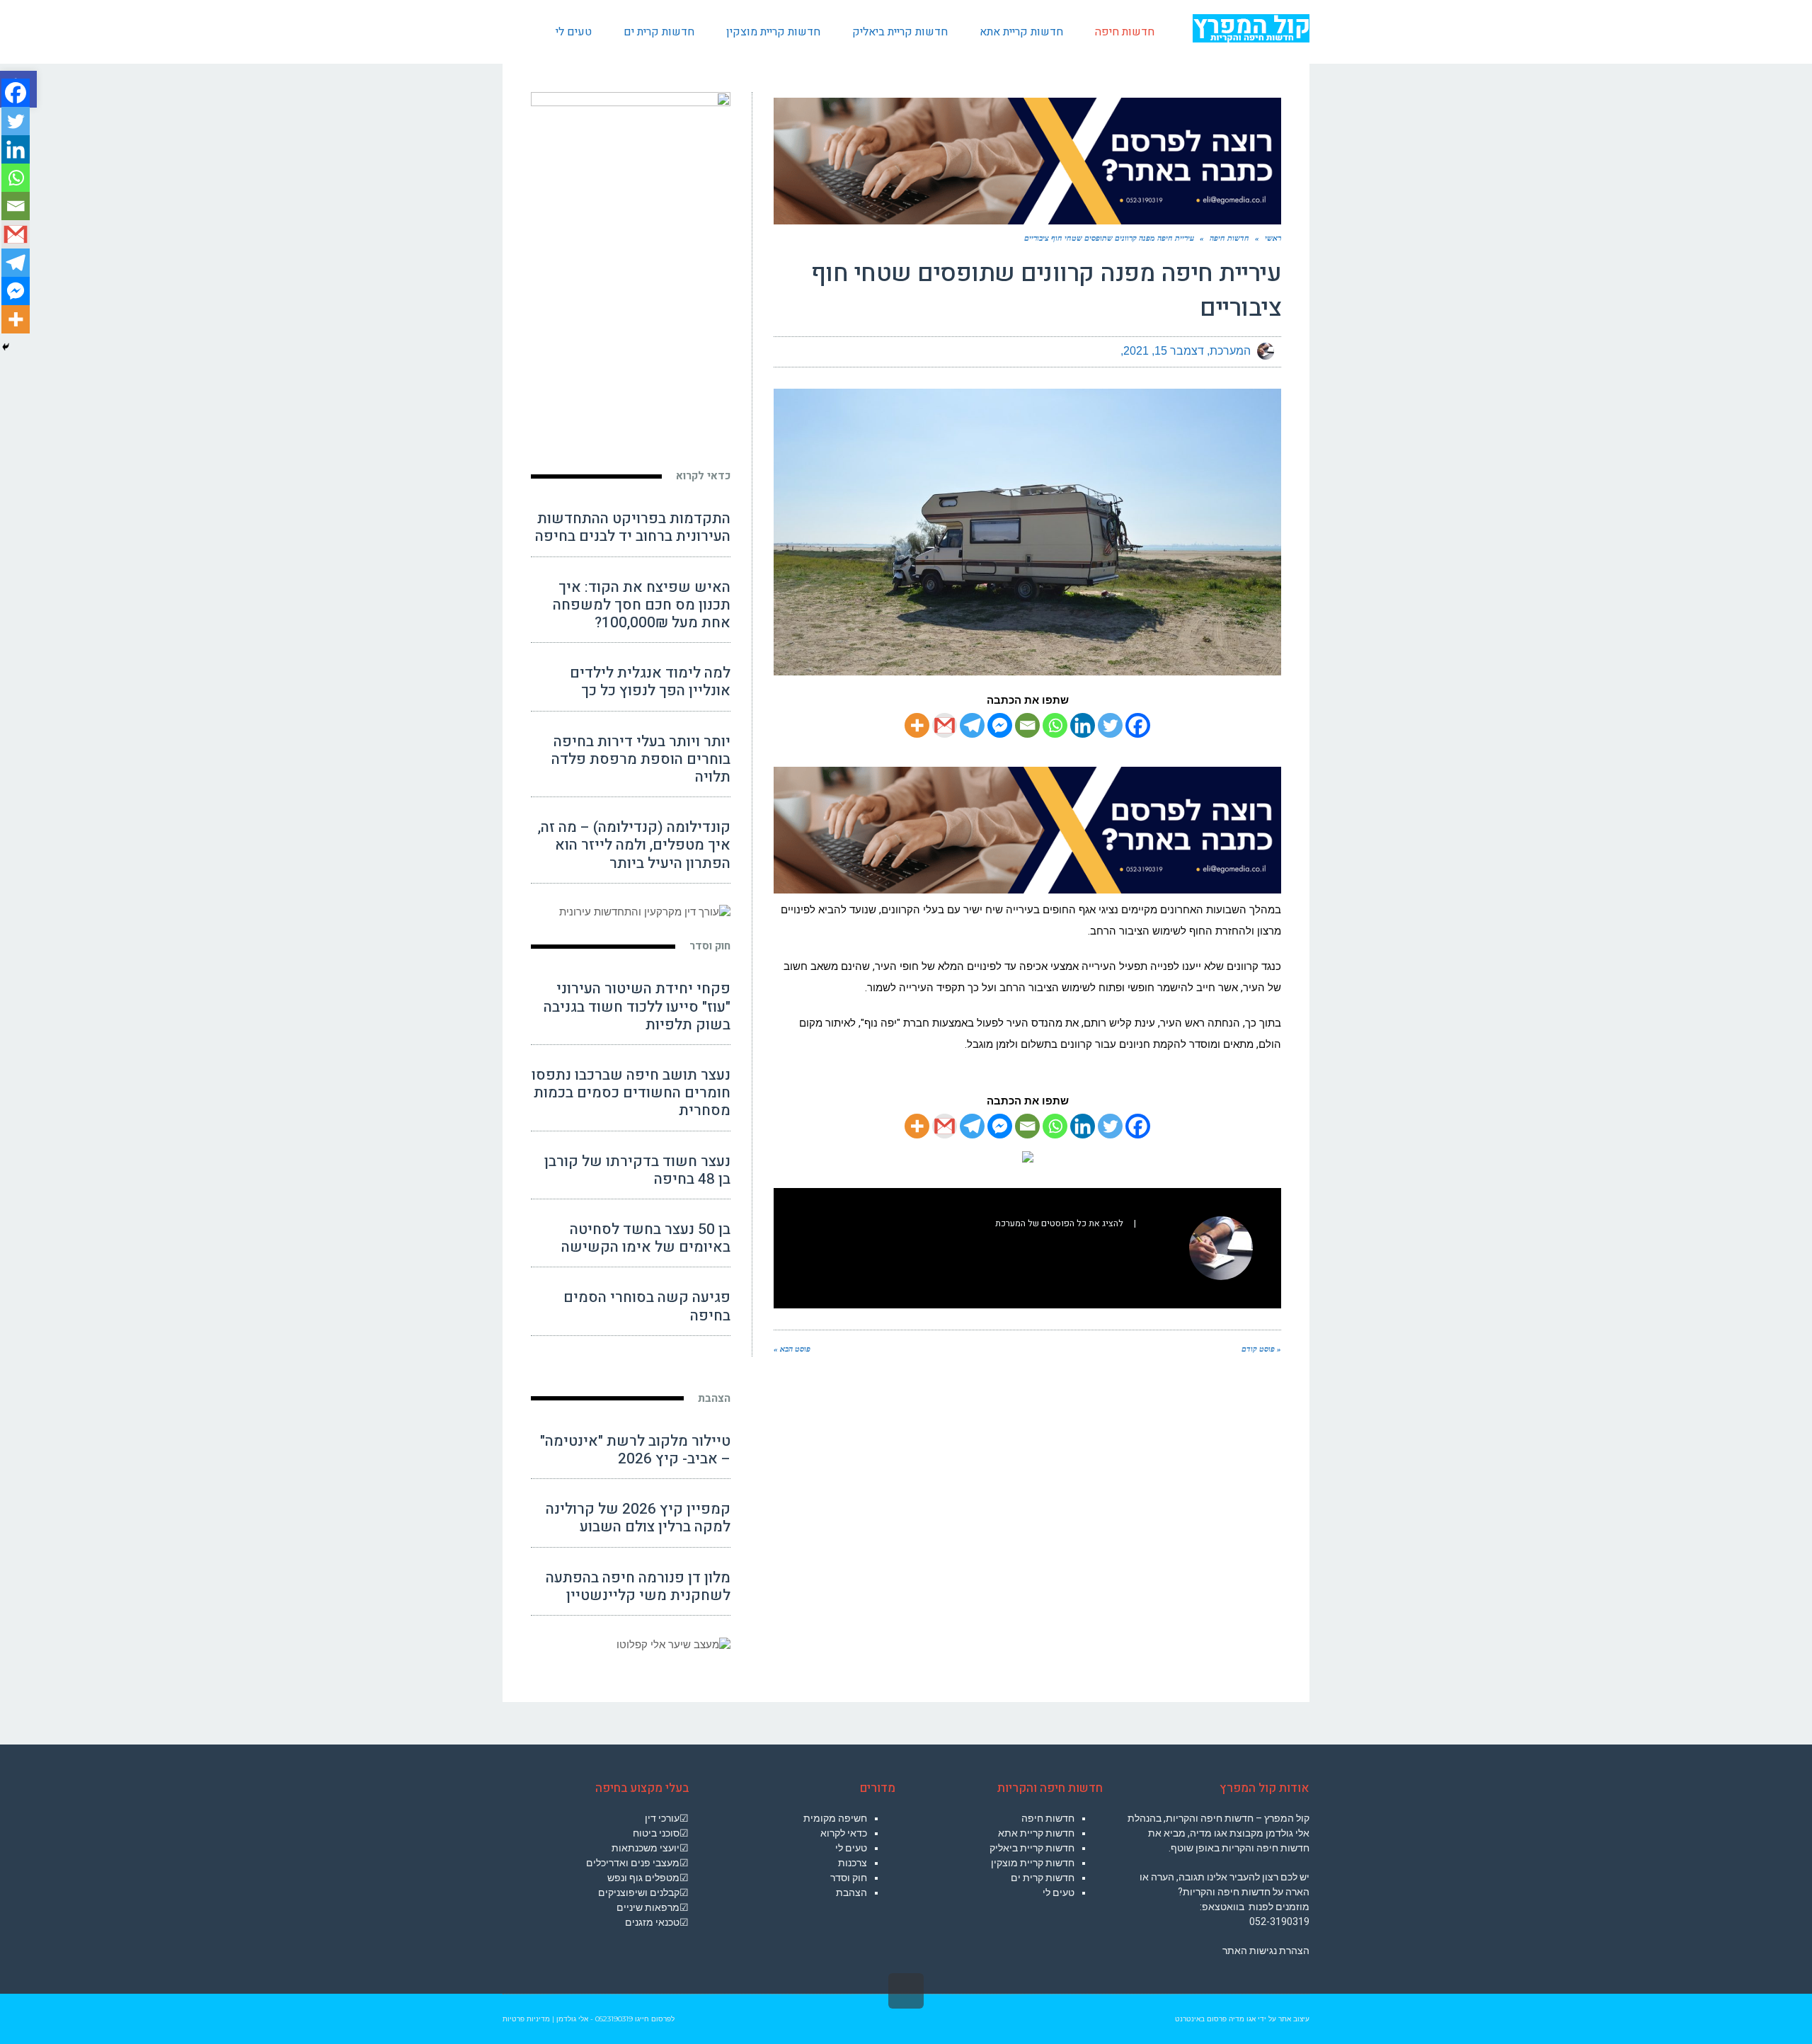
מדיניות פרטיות (526, 2019)
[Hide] (6, 347)
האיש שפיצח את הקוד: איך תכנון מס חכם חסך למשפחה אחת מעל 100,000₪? (642, 605)
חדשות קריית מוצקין (1033, 1863)
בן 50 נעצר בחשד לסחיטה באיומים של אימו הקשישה (646, 1238)
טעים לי (1059, 1892)
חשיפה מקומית (835, 1818)
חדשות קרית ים (1043, 1878)
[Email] (1027, 725)
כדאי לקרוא (703, 476)
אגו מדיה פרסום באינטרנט (1215, 2019)
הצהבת (714, 1398)
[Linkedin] (1083, 725)
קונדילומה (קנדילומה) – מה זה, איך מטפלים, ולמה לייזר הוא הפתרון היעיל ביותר (634, 845)
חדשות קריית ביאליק (1032, 1848)
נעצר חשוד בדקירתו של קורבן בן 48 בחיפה (637, 1170)
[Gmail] (945, 725)
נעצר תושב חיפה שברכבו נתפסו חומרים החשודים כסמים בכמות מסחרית (631, 1093)
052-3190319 (1279, 1922)
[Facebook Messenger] (1000, 725)
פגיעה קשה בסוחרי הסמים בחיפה (647, 1306)
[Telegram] (972, 725)
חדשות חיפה (1048, 1818)
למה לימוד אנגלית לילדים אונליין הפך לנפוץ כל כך (650, 682)
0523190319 (614, 2019)
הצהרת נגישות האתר (1266, 1951)
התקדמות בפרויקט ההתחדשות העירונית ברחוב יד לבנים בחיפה (633, 527)
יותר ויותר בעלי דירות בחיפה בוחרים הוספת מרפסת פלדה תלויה (641, 759)
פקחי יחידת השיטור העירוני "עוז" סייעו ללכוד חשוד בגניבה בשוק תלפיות (637, 1006)
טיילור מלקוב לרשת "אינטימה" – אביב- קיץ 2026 (635, 1450)
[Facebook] (1138, 725)
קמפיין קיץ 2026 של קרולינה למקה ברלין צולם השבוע (638, 1518)
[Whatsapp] (1055, 725)
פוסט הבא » (792, 1349)
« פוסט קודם (1261, 1349)
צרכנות (853, 1863)
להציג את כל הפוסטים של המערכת (1059, 1223)
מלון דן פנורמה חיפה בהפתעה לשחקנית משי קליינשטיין (638, 1587)
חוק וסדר (710, 946)
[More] (917, 725)
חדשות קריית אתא (1036, 1833)
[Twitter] (1110, 725)
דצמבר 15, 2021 (1164, 351)
